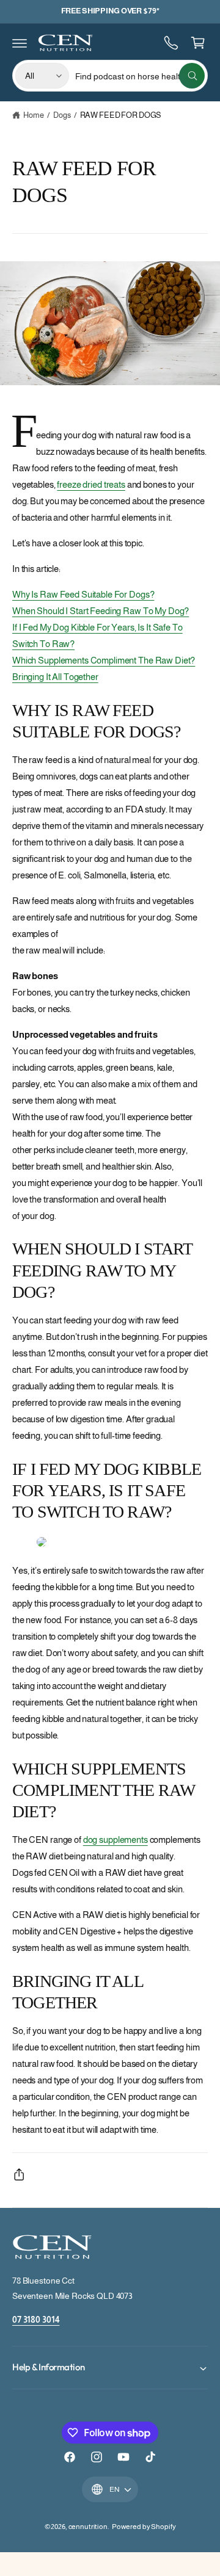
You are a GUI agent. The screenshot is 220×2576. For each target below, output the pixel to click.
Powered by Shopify (144, 2527)
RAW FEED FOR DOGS (121, 115)
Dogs (62, 115)
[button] (20, 43)
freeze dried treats (91, 484)
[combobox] (140, 76)
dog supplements (116, 1840)
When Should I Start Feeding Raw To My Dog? (101, 611)
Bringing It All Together (55, 677)
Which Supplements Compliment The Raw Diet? (104, 660)
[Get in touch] (171, 43)
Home (33, 115)
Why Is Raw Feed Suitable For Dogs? (83, 594)
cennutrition (88, 2527)
